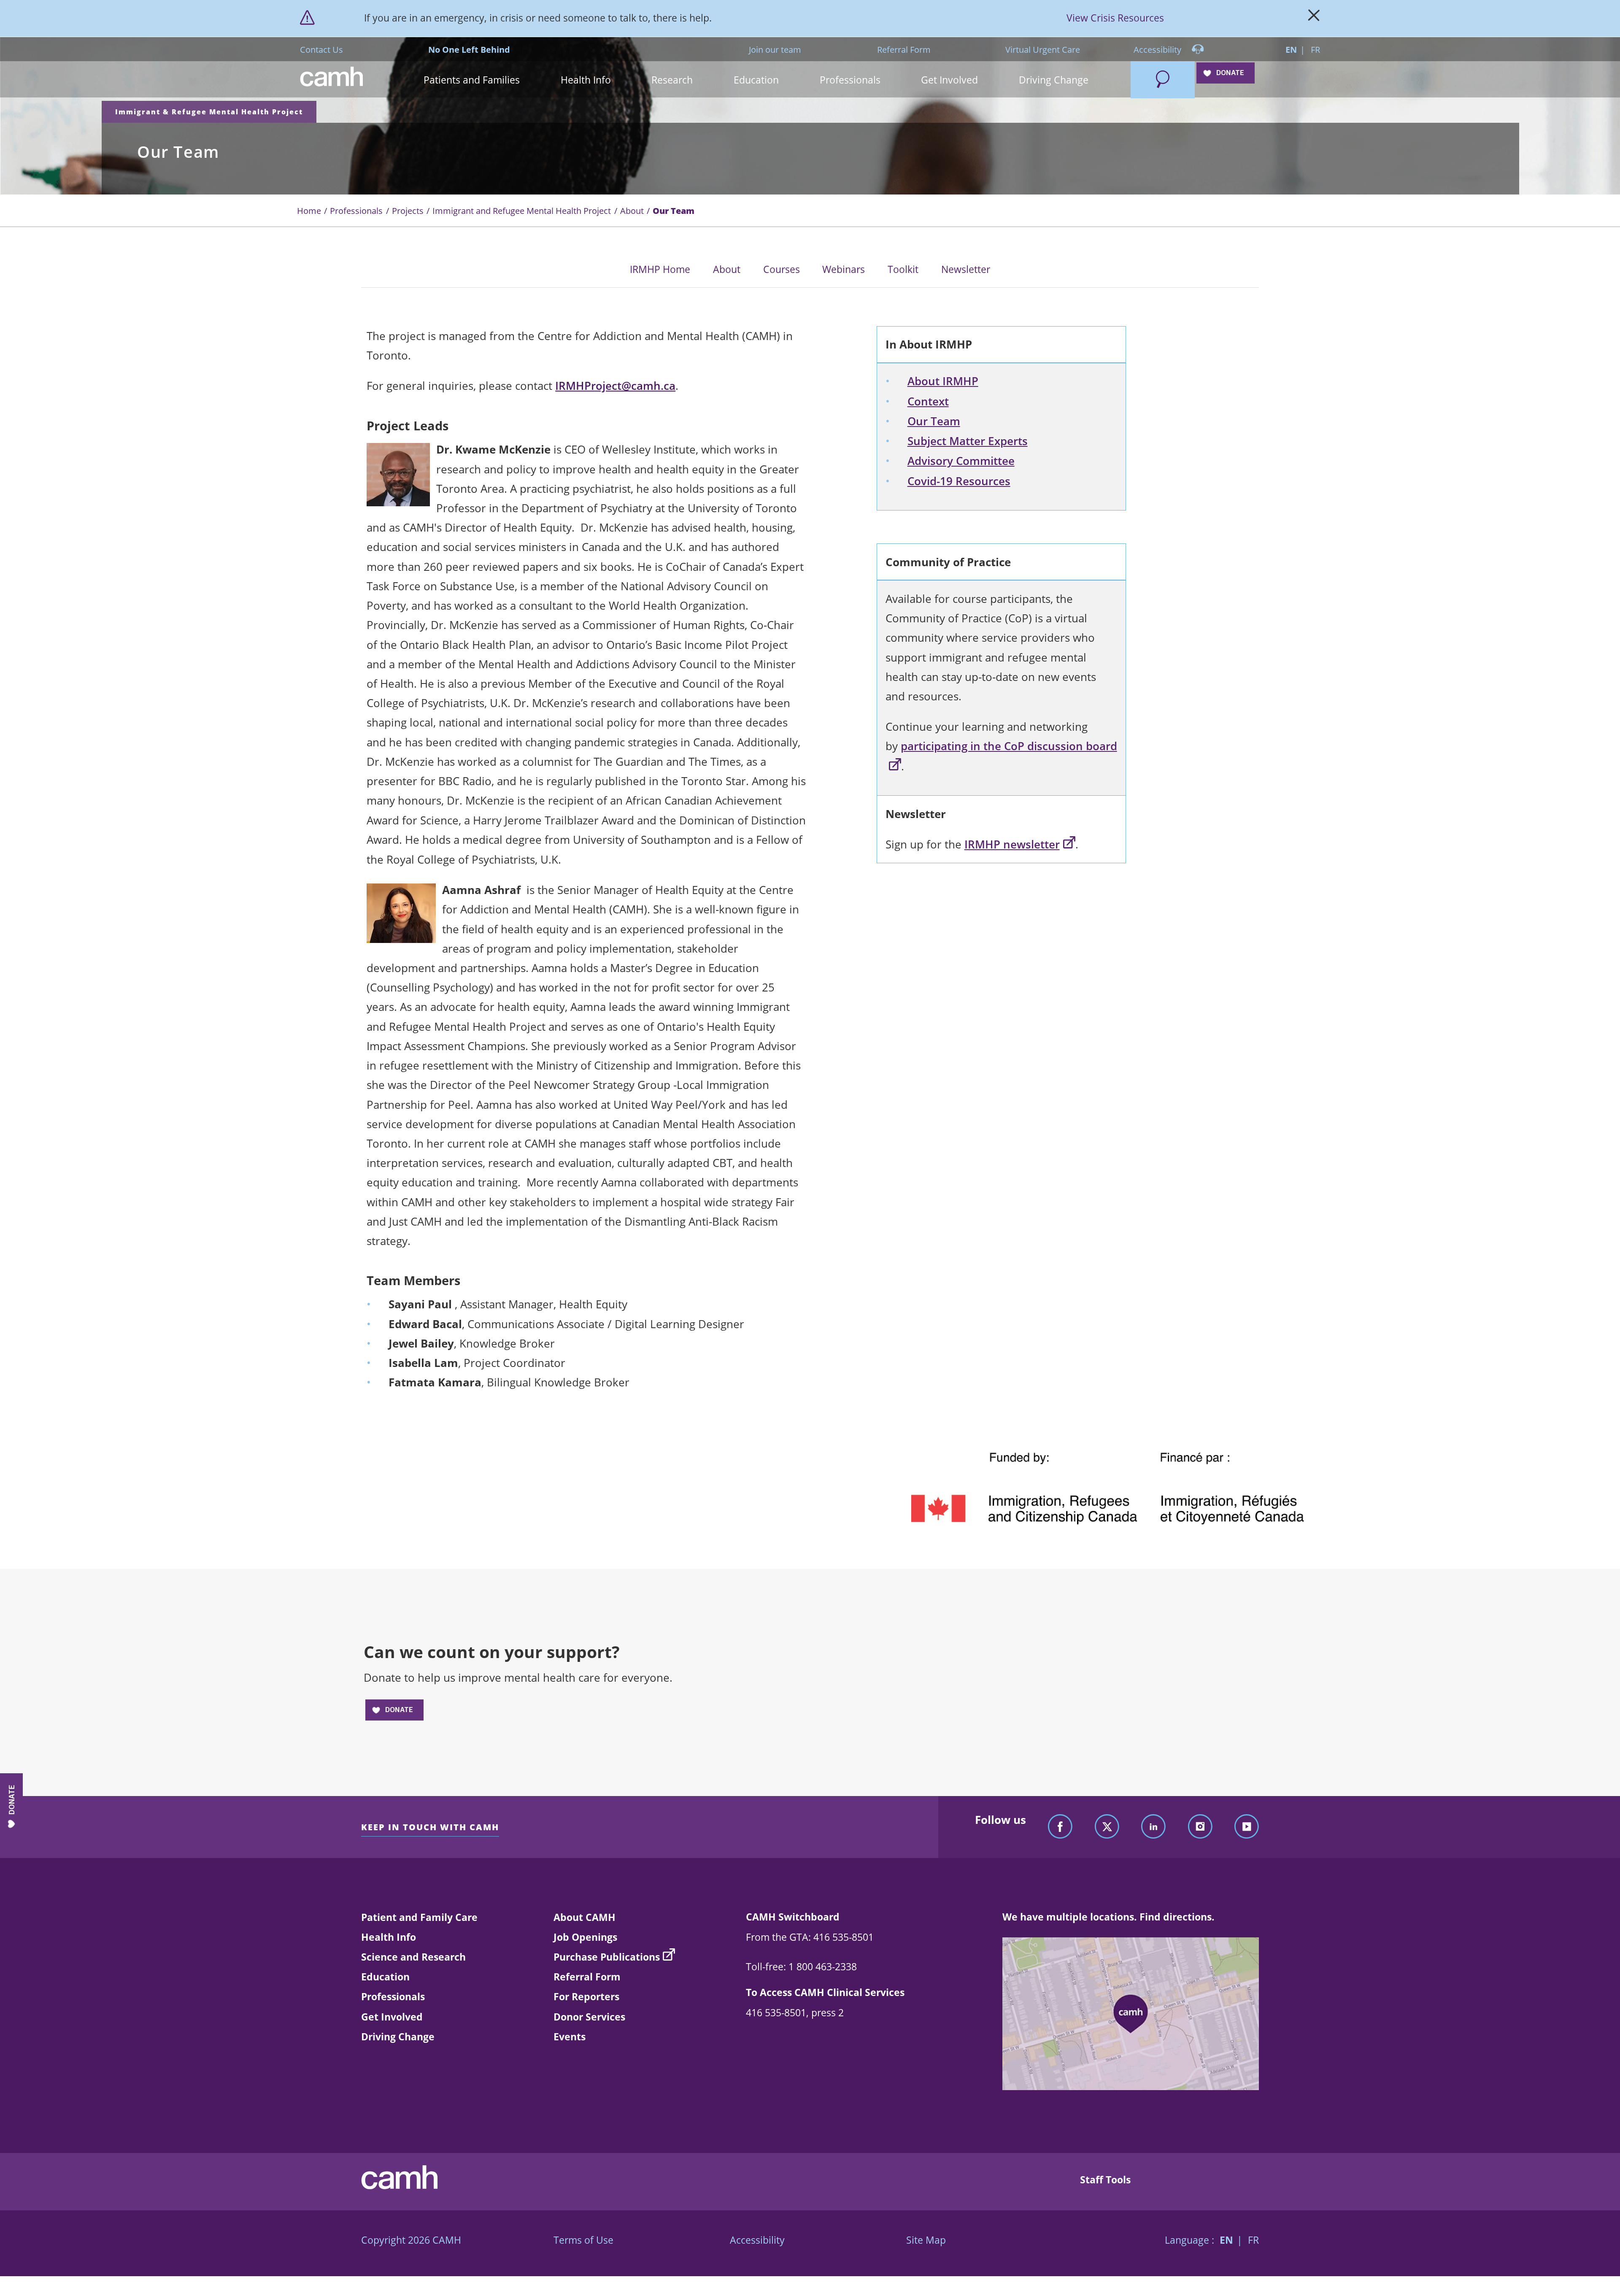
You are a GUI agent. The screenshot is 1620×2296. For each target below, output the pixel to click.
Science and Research (413, 1957)
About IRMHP (943, 381)
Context (928, 401)
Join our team (775, 49)
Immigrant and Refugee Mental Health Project (522, 211)
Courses (782, 269)
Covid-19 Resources (959, 481)
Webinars (844, 269)
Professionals (356, 211)
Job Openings (585, 1937)
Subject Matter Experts (968, 441)
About (632, 211)
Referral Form (904, 49)
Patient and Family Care (419, 1917)
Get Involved (392, 2017)
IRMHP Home (660, 269)
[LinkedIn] (1153, 1827)
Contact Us (321, 49)
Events (570, 2037)
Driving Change (398, 2037)
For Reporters (586, 1996)
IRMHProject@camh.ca (615, 386)
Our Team (934, 421)
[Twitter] (1107, 1827)
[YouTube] (1247, 1827)
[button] (472, 80)
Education (385, 1977)
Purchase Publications (607, 1957)
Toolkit (903, 269)
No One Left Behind (469, 49)
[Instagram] (1200, 1827)
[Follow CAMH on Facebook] (1060, 1827)
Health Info (389, 1937)
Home (309, 211)
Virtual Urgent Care (1043, 49)
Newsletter (966, 269)
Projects (408, 211)
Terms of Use (583, 2240)
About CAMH (585, 1917)
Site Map (926, 2240)
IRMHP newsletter (1012, 844)
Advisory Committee (961, 461)
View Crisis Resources (1115, 18)
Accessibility (1158, 49)
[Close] (1314, 18)
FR (1315, 49)
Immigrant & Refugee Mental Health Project (209, 112)
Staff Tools (1105, 2180)
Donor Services (589, 2017)
